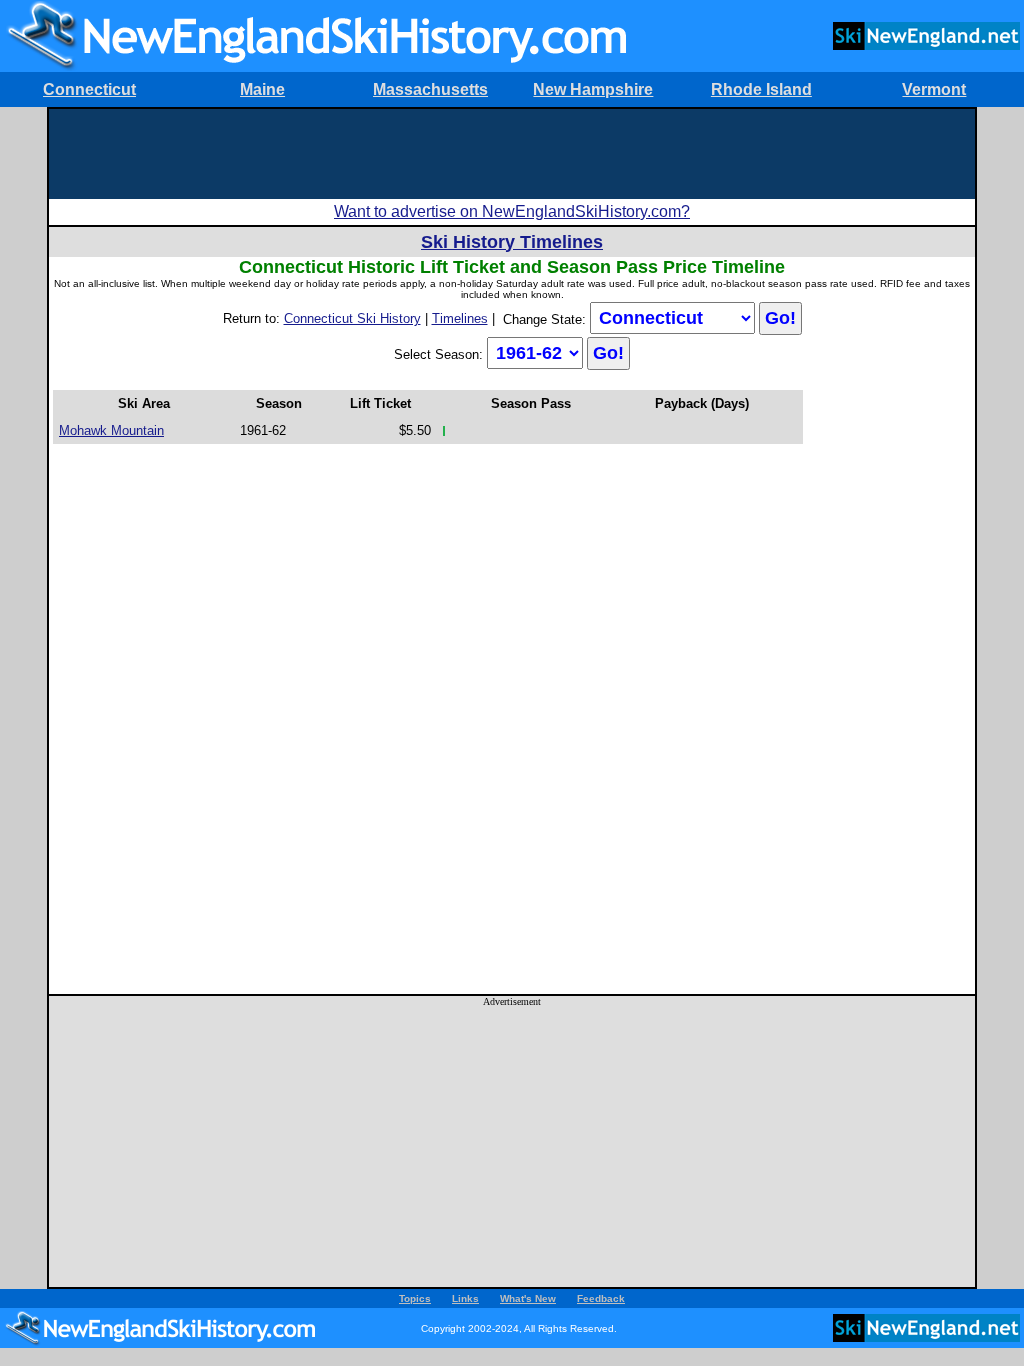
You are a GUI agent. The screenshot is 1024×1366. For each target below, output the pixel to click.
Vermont (934, 89)
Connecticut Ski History (352, 318)
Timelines (460, 318)
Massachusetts (430, 89)
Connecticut (89, 89)
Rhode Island (761, 89)
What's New (528, 1298)
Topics (415, 1298)
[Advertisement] (512, 154)
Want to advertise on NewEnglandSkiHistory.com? (512, 211)
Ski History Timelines (512, 242)
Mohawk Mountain (111, 430)
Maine (262, 89)
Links (465, 1298)
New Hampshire (593, 89)
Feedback (601, 1298)
